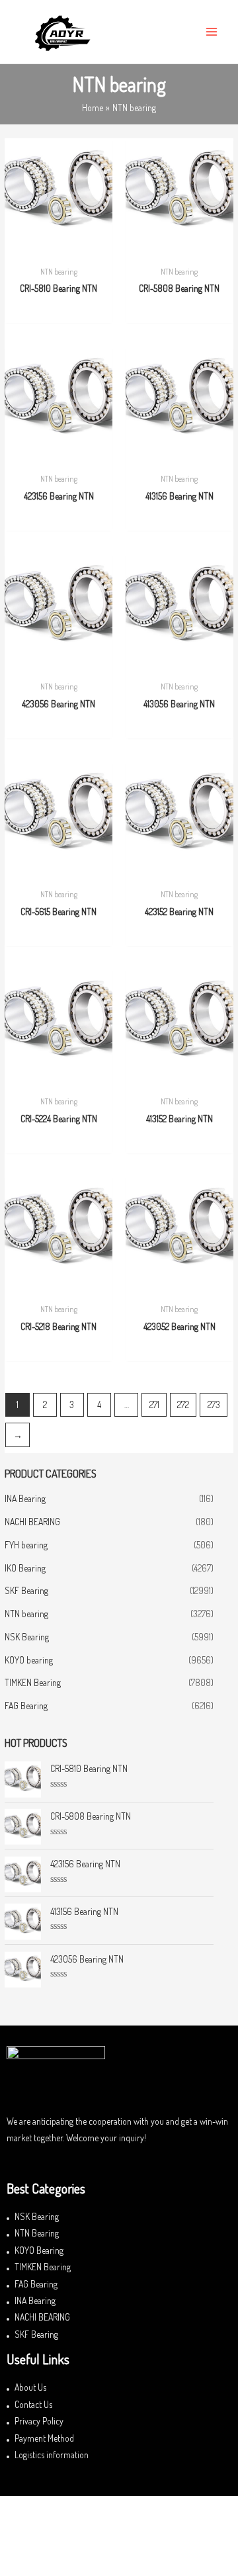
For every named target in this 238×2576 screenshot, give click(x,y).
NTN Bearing (37, 2233)
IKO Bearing (25, 1568)
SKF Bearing (26, 1590)
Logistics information (52, 2455)
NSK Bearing (27, 1637)
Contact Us (33, 2404)
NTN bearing (26, 1614)
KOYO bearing (29, 1660)
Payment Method (44, 2438)
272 (183, 1404)
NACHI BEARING (32, 1522)
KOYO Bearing (39, 2250)
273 (214, 1404)
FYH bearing (26, 1545)
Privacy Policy (39, 2421)
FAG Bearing (26, 1706)
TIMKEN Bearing (33, 1682)
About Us (30, 2387)
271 (154, 1404)
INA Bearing (25, 1498)
